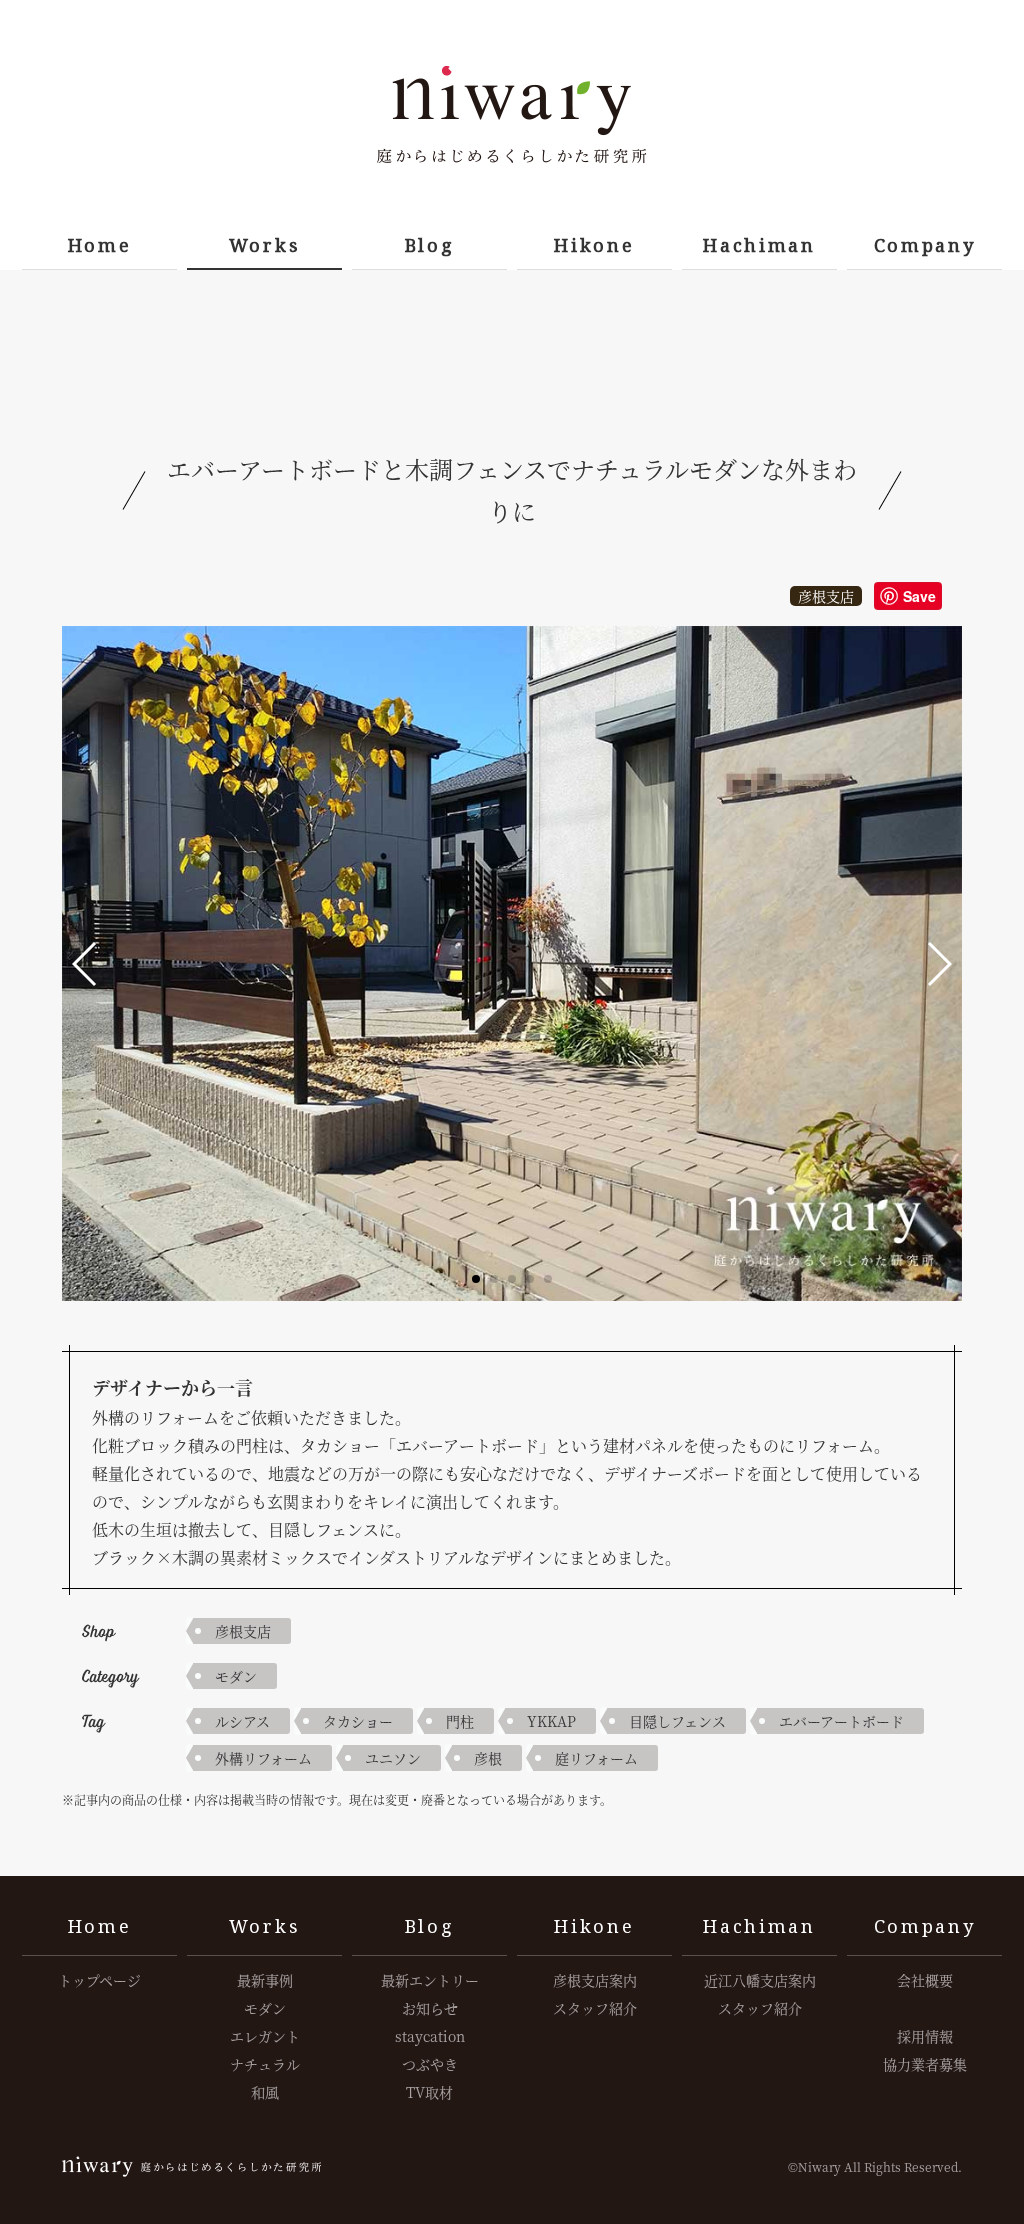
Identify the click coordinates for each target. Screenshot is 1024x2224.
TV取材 (429, 2092)
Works (265, 245)
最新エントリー (430, 1980)
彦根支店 (826, 596)
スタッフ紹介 (595, 2008)
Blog (430, 245)
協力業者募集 (925, 2064)
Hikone (594, 245)
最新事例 (265, 1980)
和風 (265, 2092)
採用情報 (925, 2036)
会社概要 (925, 1980)
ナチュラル (265, 2064)
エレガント (265, 2036)
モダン (236, 1676)
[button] (85, 964)
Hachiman (759, 245)
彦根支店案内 (595, 1980)
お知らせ (430, 2008)
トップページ (99, 1980)
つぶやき (430, 2064)
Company (925, 245)
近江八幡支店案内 (760, 1980)
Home (100, 245)
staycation (430, 2036)
